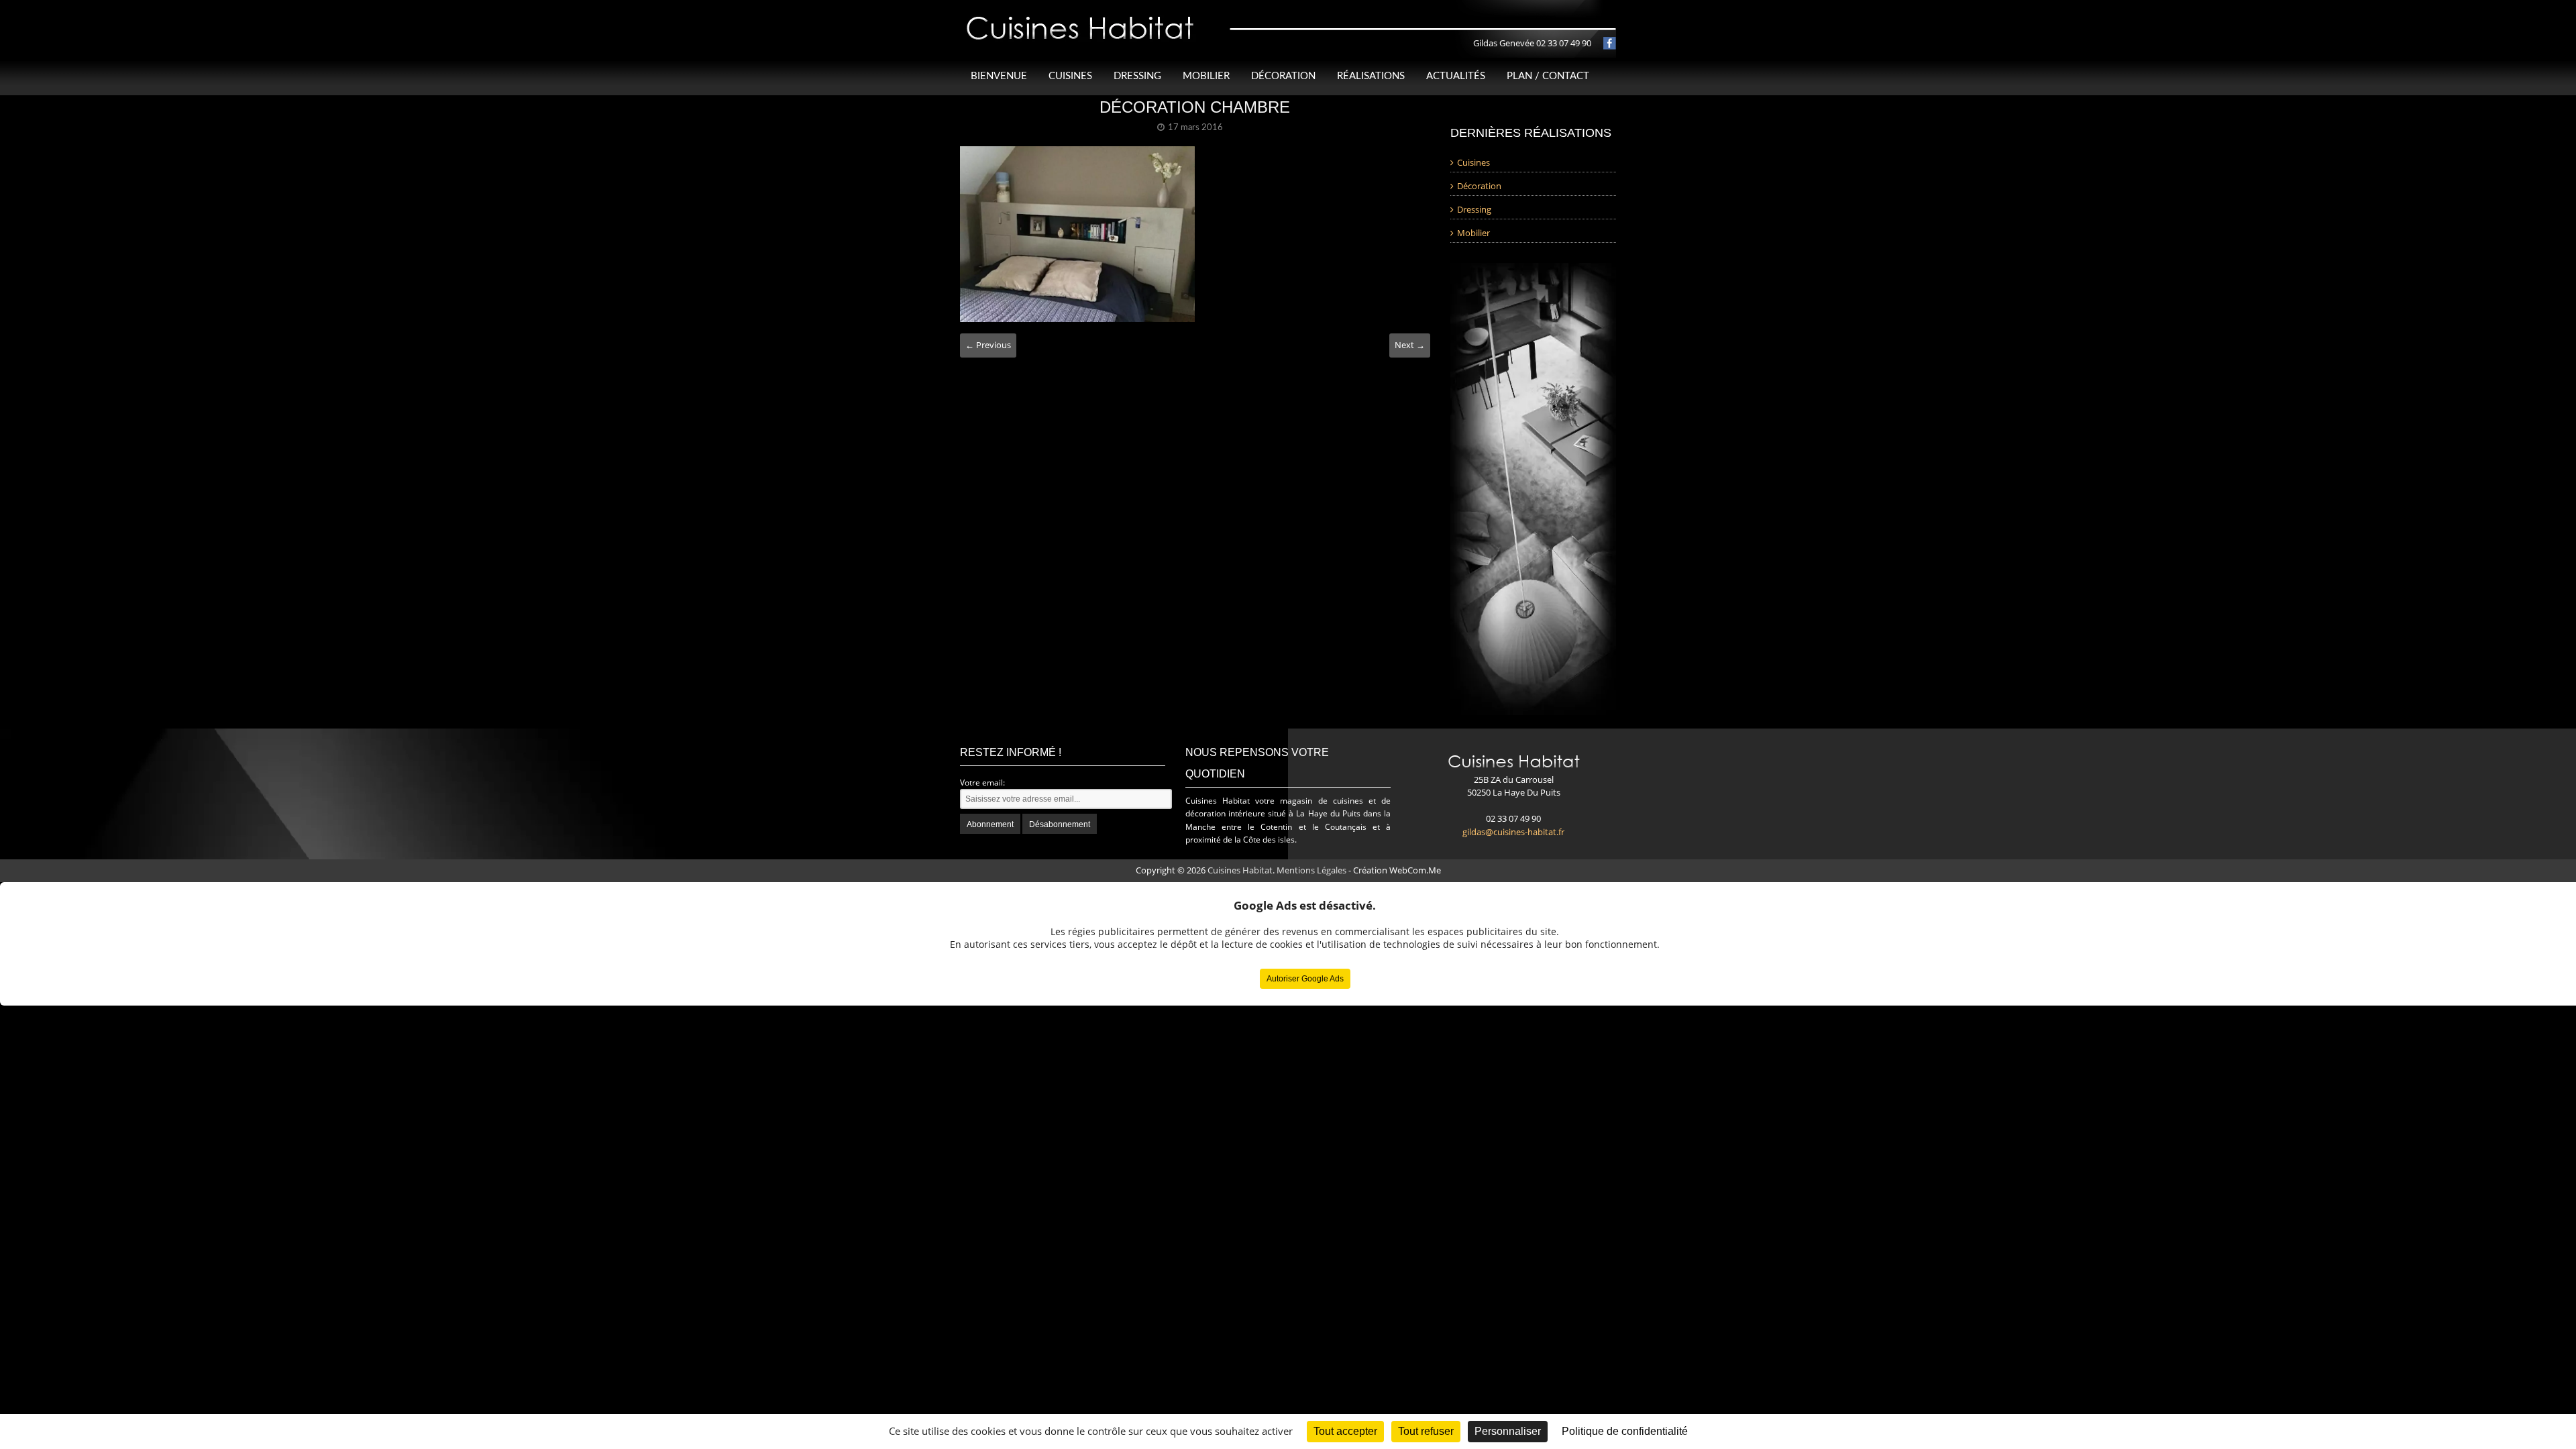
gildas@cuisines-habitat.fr (1513, 832)
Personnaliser (1508, 1431)
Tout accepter (1345, 1431)
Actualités (1456, 76)
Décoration (1283, 76)
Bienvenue (999, 76)
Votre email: (982, 783)
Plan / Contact (1548, 76)
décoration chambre (1195, 107)
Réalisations (1371, 76)
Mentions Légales (1311, 870)
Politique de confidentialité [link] (1625, 1431)
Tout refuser (1426, 1431)
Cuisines (1070, 76)
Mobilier (1206, 76)
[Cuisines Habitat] (1081, 16)
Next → (1410, 345)
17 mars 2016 (1195, 128)
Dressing (1137, 76)
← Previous (988, 345)
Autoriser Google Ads (1305, 979)
